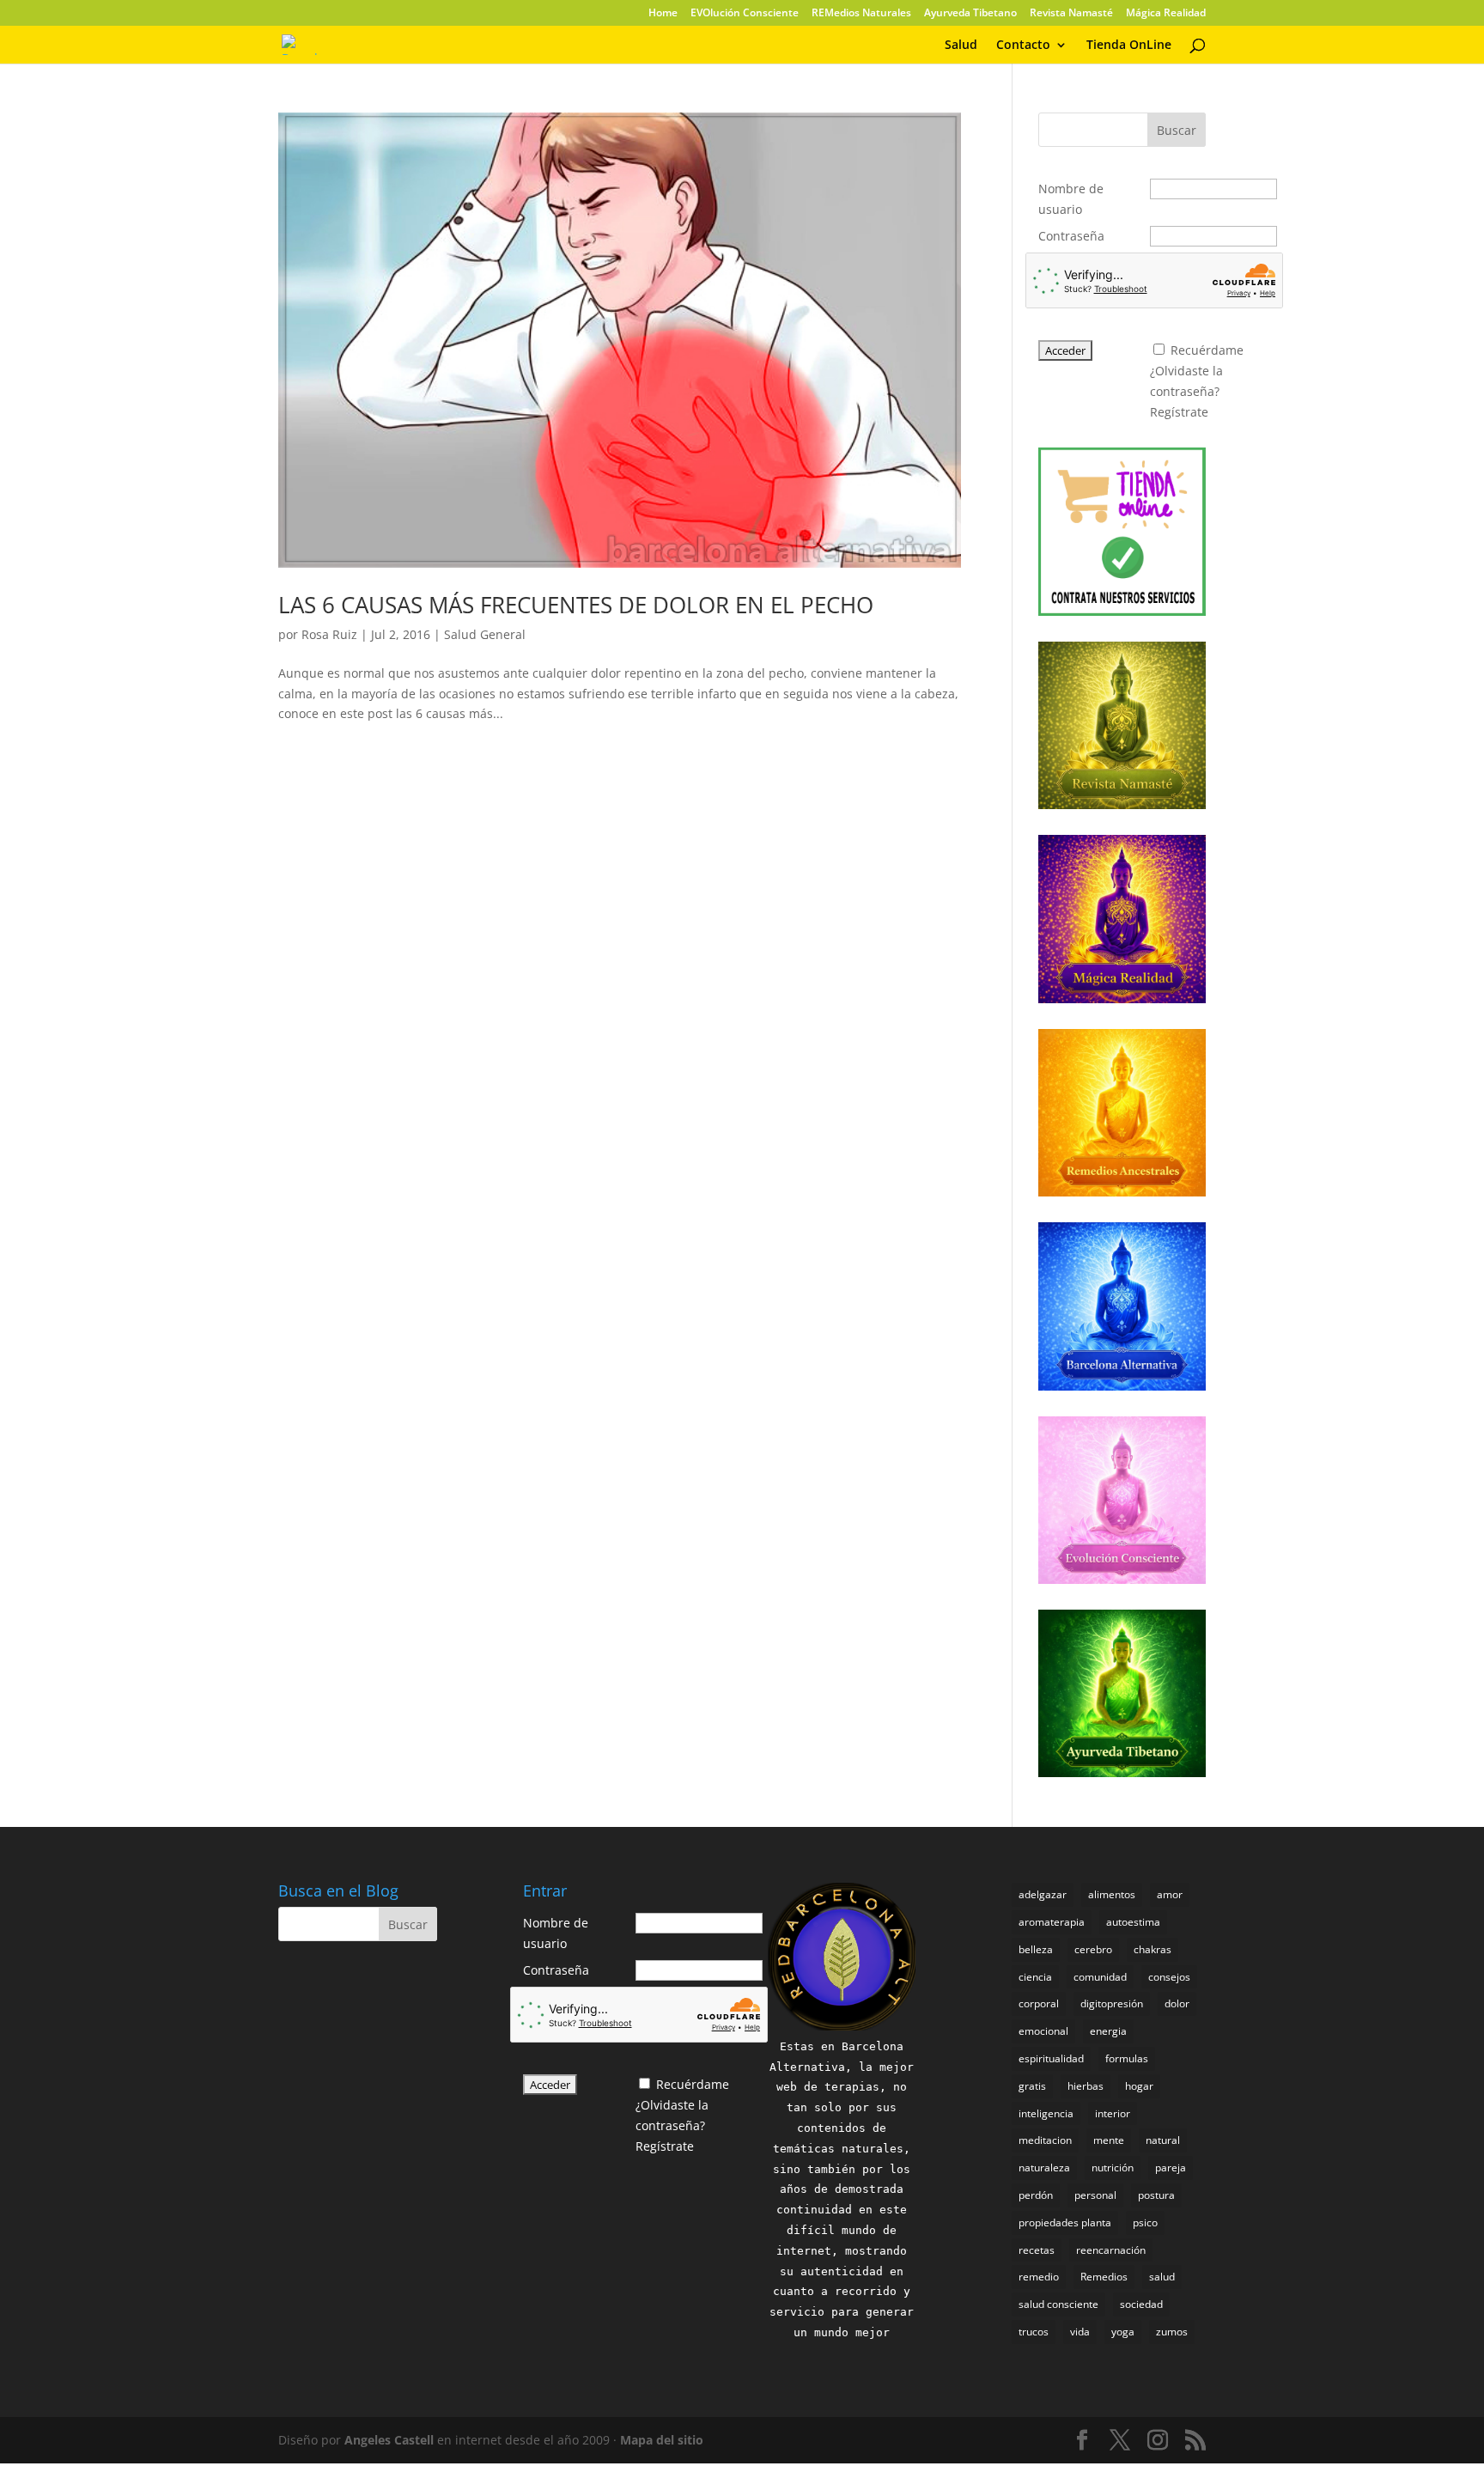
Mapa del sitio (662, 2440)
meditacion (1045, 2140)
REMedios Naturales (861, 14)
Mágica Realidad (1166, 14)
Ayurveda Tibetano (970, 14)
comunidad (1100, 1977)
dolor (1177, 2003)
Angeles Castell (389, 2440)
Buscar (1177, 130)
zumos (1172, 2332)
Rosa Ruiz (329, 634)
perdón (1036, 2195)
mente (1109, 2140)
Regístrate (1179, 412)
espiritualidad (1051, 2058)
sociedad (1141, 2304)
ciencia (1035, 1977)
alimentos (1112, 1894)
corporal (1039, 2003)
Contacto (1023, 46)
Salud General (485, 634)
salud (1162, 2277)
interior (1113, 2113)
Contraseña (1071, 236)
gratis (1032, 2086)
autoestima (1133, 1922)
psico (1145, 2222)
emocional (1043, 2031)
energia (1108, 2031)
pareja (1171, 2168)
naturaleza (1044, 2168)
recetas (1037, 2250)
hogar (1139, 2086)
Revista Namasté (1071, 14)
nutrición (1113, 2168)
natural (1163, 2140)
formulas (1127, 2058)
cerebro (1093, 1949)
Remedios (1104, 2277)
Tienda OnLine (1129, 46)
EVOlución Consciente (745, 14)
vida (1080, 2332)
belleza (1036, 1949)
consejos (1169, 1977)
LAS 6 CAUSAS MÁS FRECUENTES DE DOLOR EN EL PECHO (576, 605)
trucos (1034, 2332)
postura (1156, 2195)
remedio (1039, 2277)
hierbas (1086, 2086)
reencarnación (1111, 2250)
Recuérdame (1207, 350)
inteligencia (1046, 2113)
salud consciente (1058, 2304)
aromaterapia (1052, 1922)
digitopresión (1112, 2003)
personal (1095, 2195)
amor (1170, 1894)
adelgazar (1043, 1894)
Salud (961, 46)
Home (663, 14)
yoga (1123, 2332)
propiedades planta (1065, 2222)
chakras (1153, 1949)
